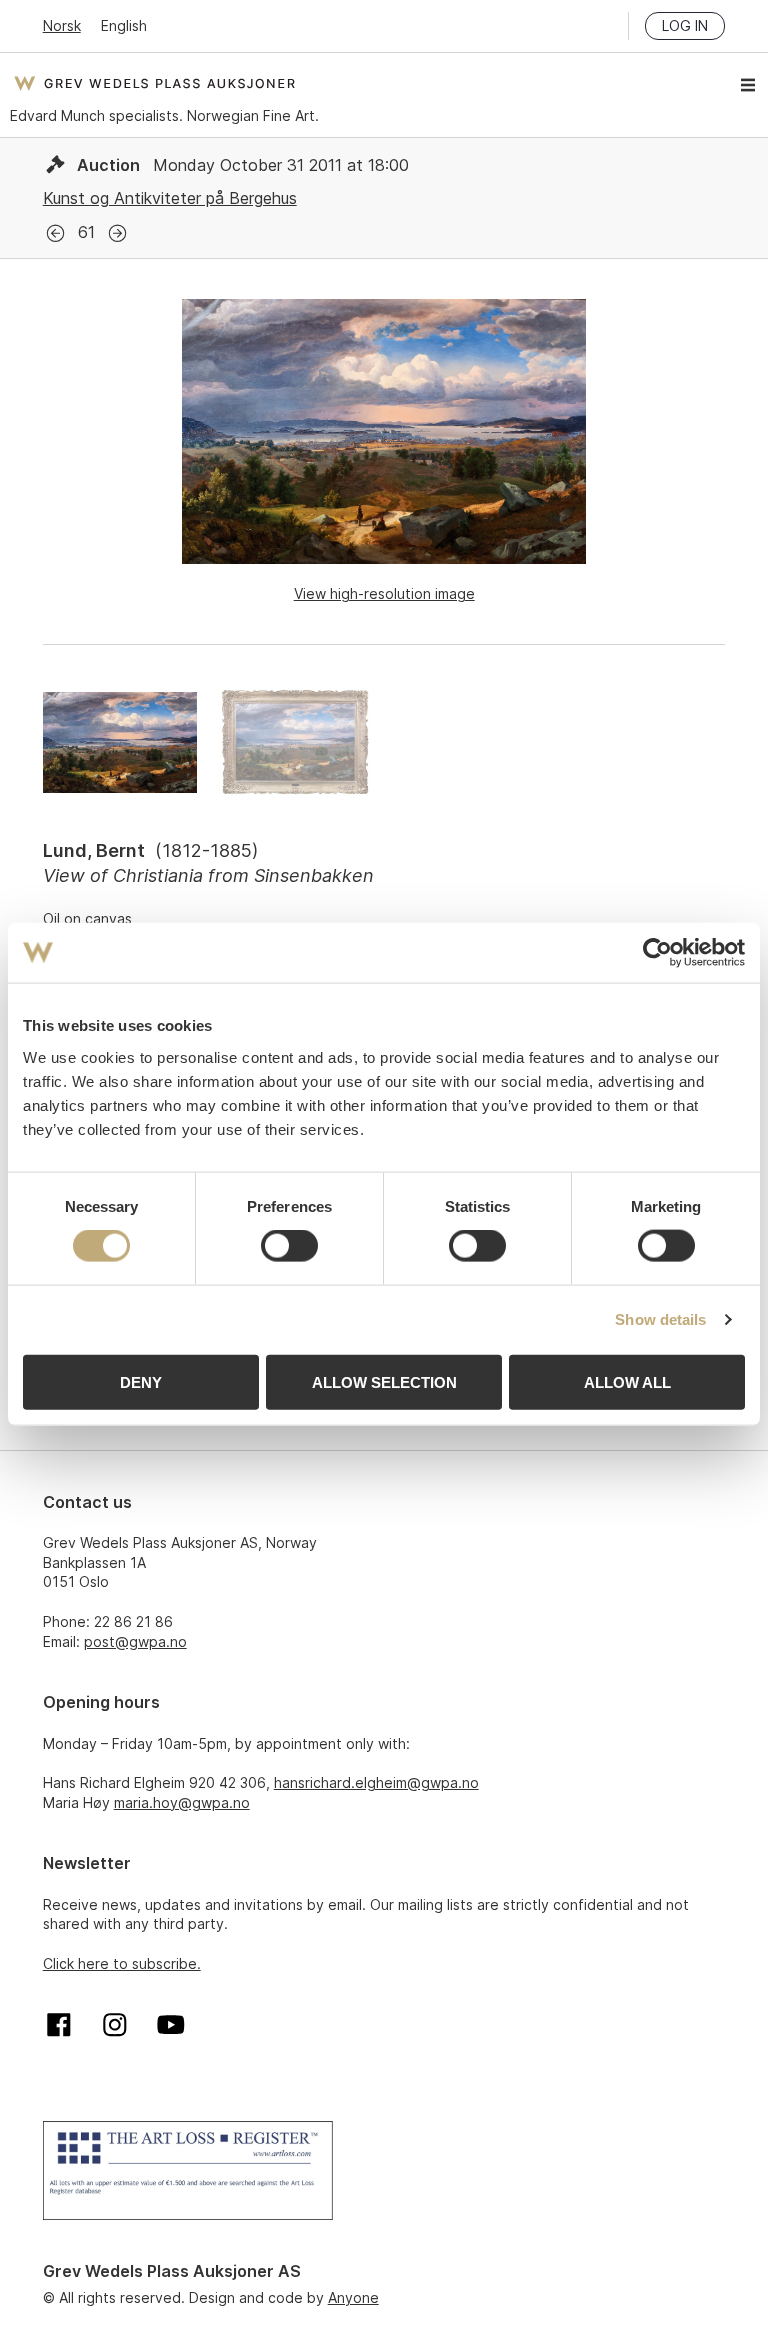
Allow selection (384, 1381)
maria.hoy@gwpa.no (182, 1802)
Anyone (353, 2297)
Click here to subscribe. (122, 1963)
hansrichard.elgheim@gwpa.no (376, 1782)
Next (117, 233)
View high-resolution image (384, 593)
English (124, 25)
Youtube (171, 2025)
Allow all (627, 1381)
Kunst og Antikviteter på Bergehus (170, 198)
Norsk (62, 25)
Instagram (115, 2025)
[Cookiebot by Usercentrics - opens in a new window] (657, 953)
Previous (55, 233)
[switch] (289, 1246)
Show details (660, 1319)
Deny (141, 1381)
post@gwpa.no (135, 1641)
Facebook (59, 2025)
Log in (685, 25)
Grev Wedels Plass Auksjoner (154, 83)
